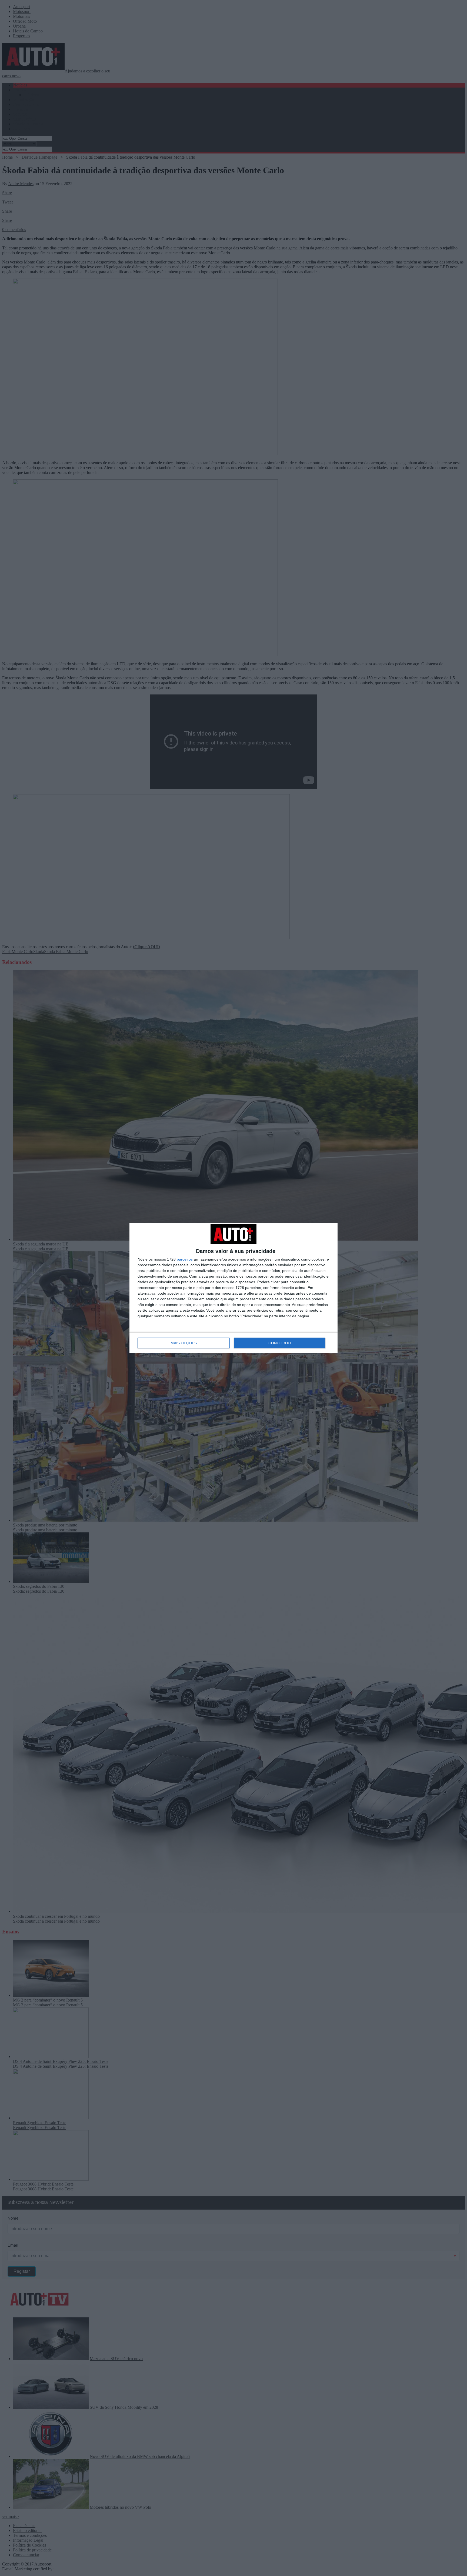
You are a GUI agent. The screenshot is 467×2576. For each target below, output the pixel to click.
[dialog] (234, 1288)
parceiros (185, 1259)
